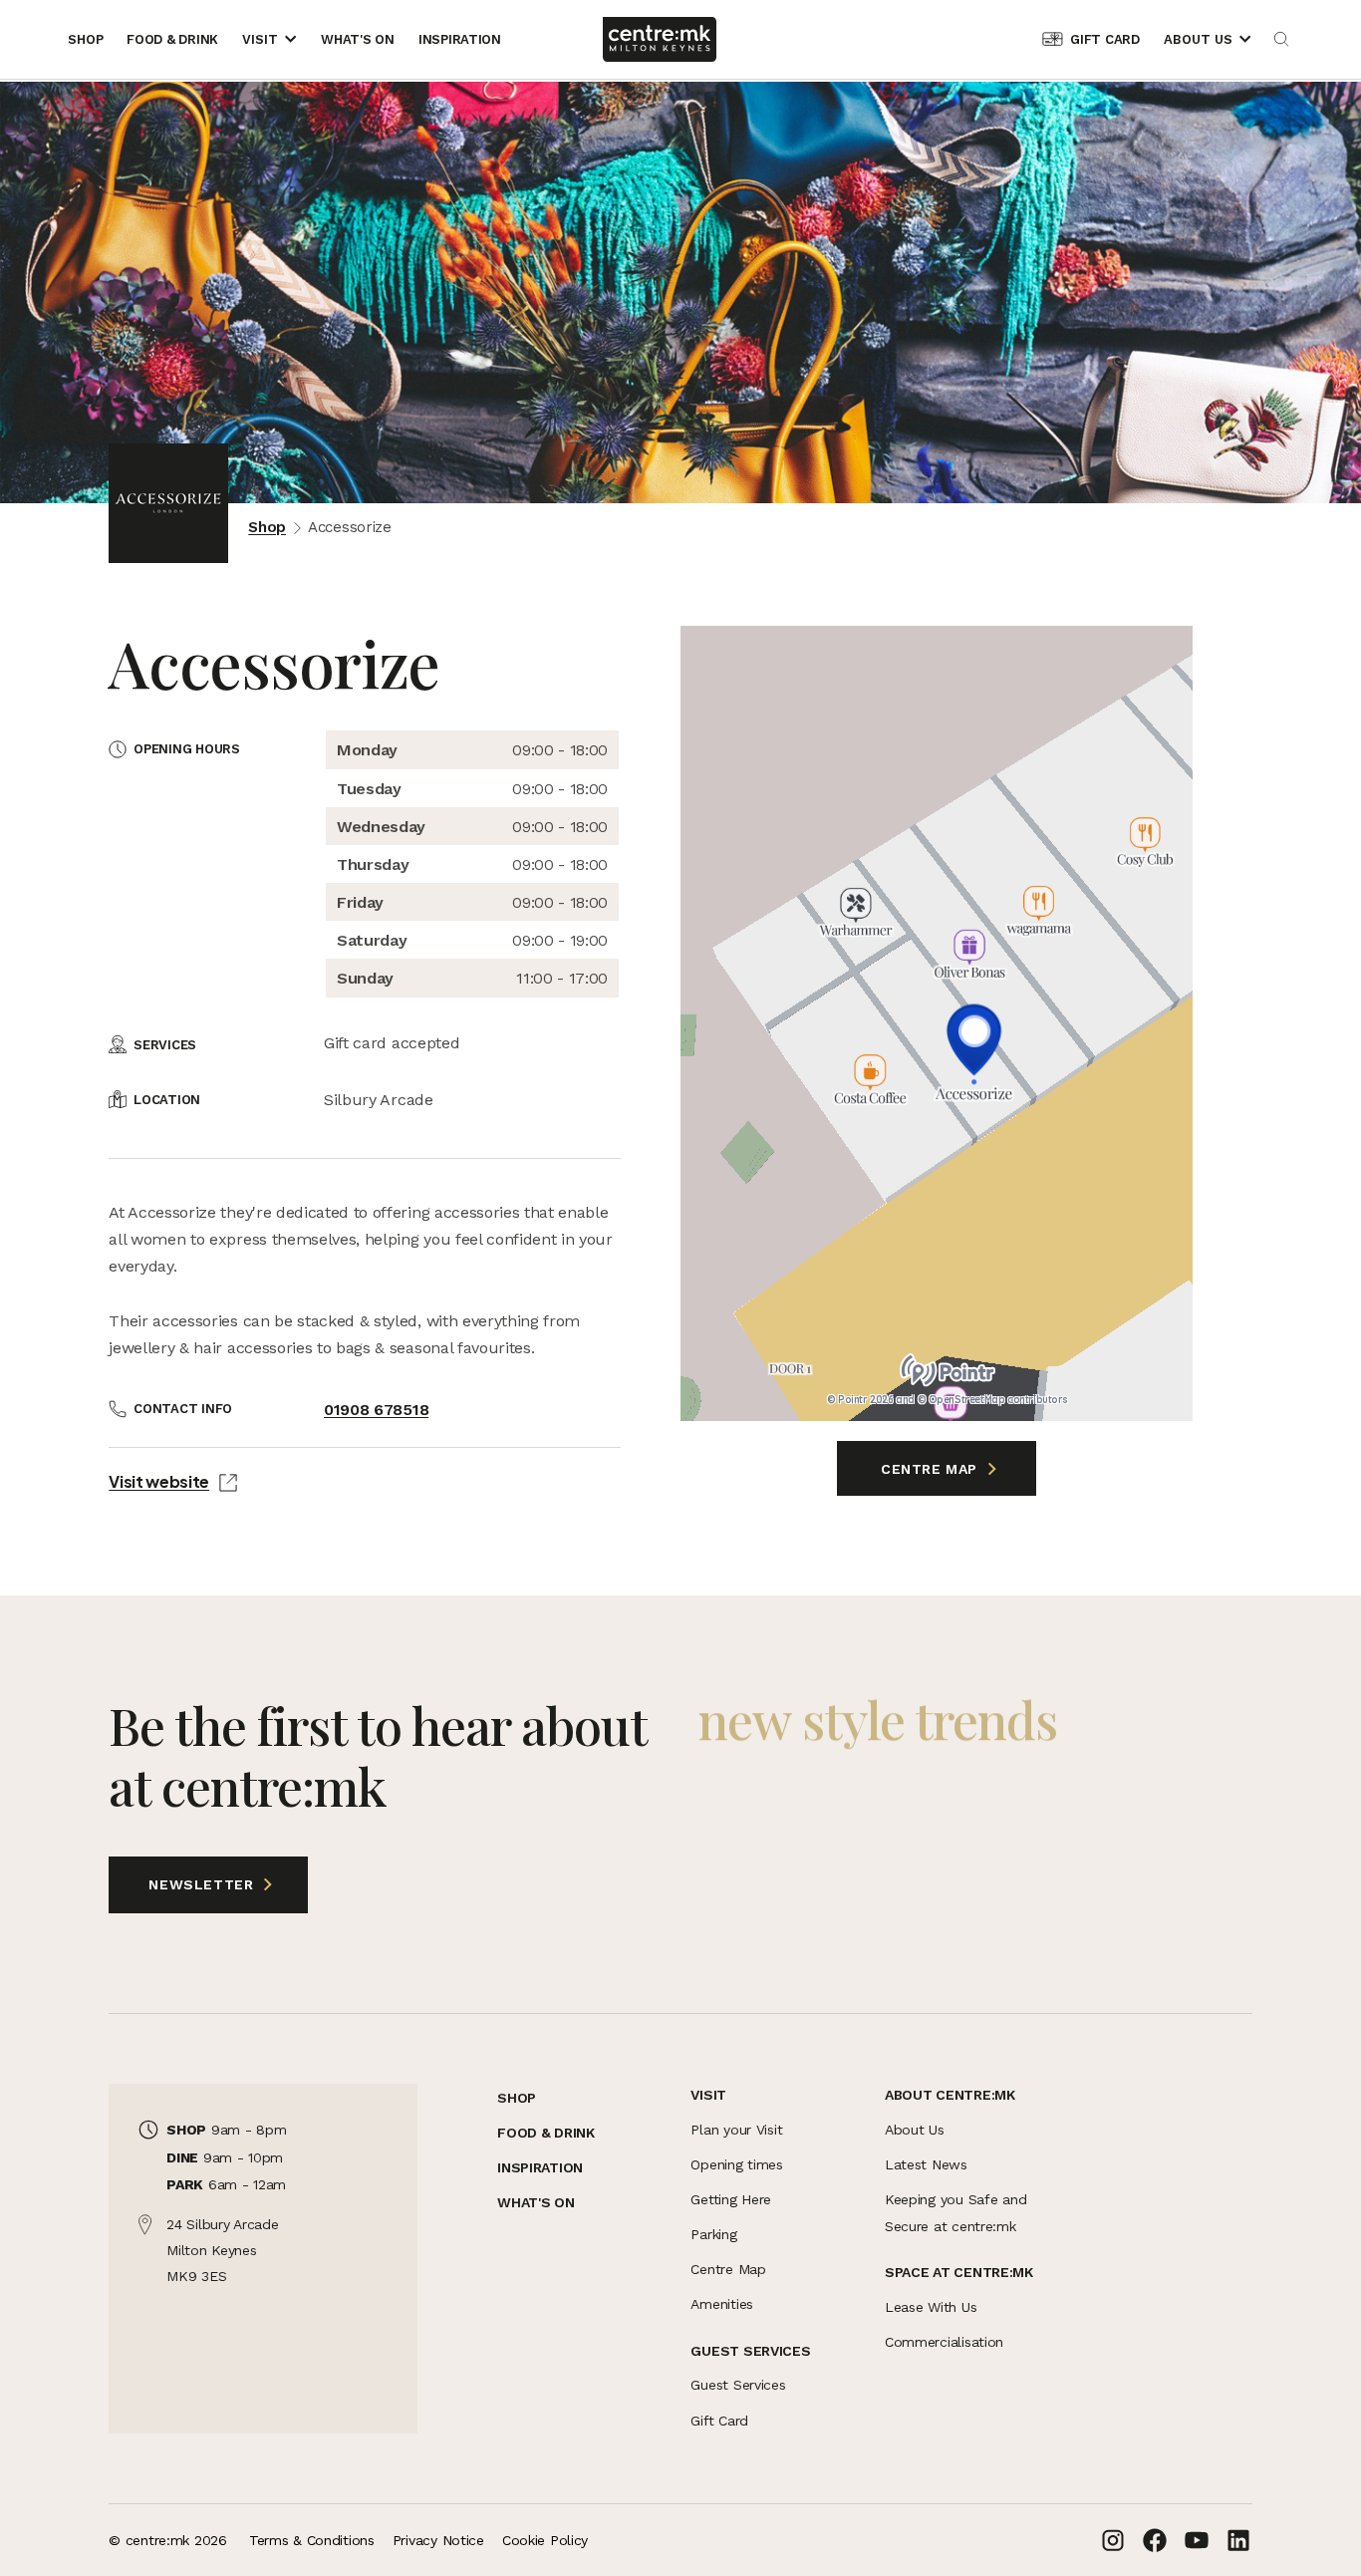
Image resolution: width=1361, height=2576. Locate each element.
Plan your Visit (736, 2130)
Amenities (721, 2304)
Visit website (159, 1481)
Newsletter (183, 1884)
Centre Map (932, 1469)
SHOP (517, 2098)
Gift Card (719, 2421)
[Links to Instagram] (1113, 2540)
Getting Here (731, 2199)
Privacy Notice (438, 2540)
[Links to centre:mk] (660, 39)
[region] (937, 1023)
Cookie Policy (545, 2540)
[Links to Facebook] (1155, 2540)
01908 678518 (376, 1410)
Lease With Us (931, 2307)
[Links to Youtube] (1197, 2540)
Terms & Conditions (312, 2540)
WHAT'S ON (536, 2202)
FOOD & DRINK (546, 2133)
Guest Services (738, 2385)
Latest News (926, 2164)
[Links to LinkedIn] (1238, 2540)
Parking (713, 2234)
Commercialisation (944, 2342)
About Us (915, 2130)
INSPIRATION (540, 2167)
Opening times (736, 2164)
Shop (267, 527)
